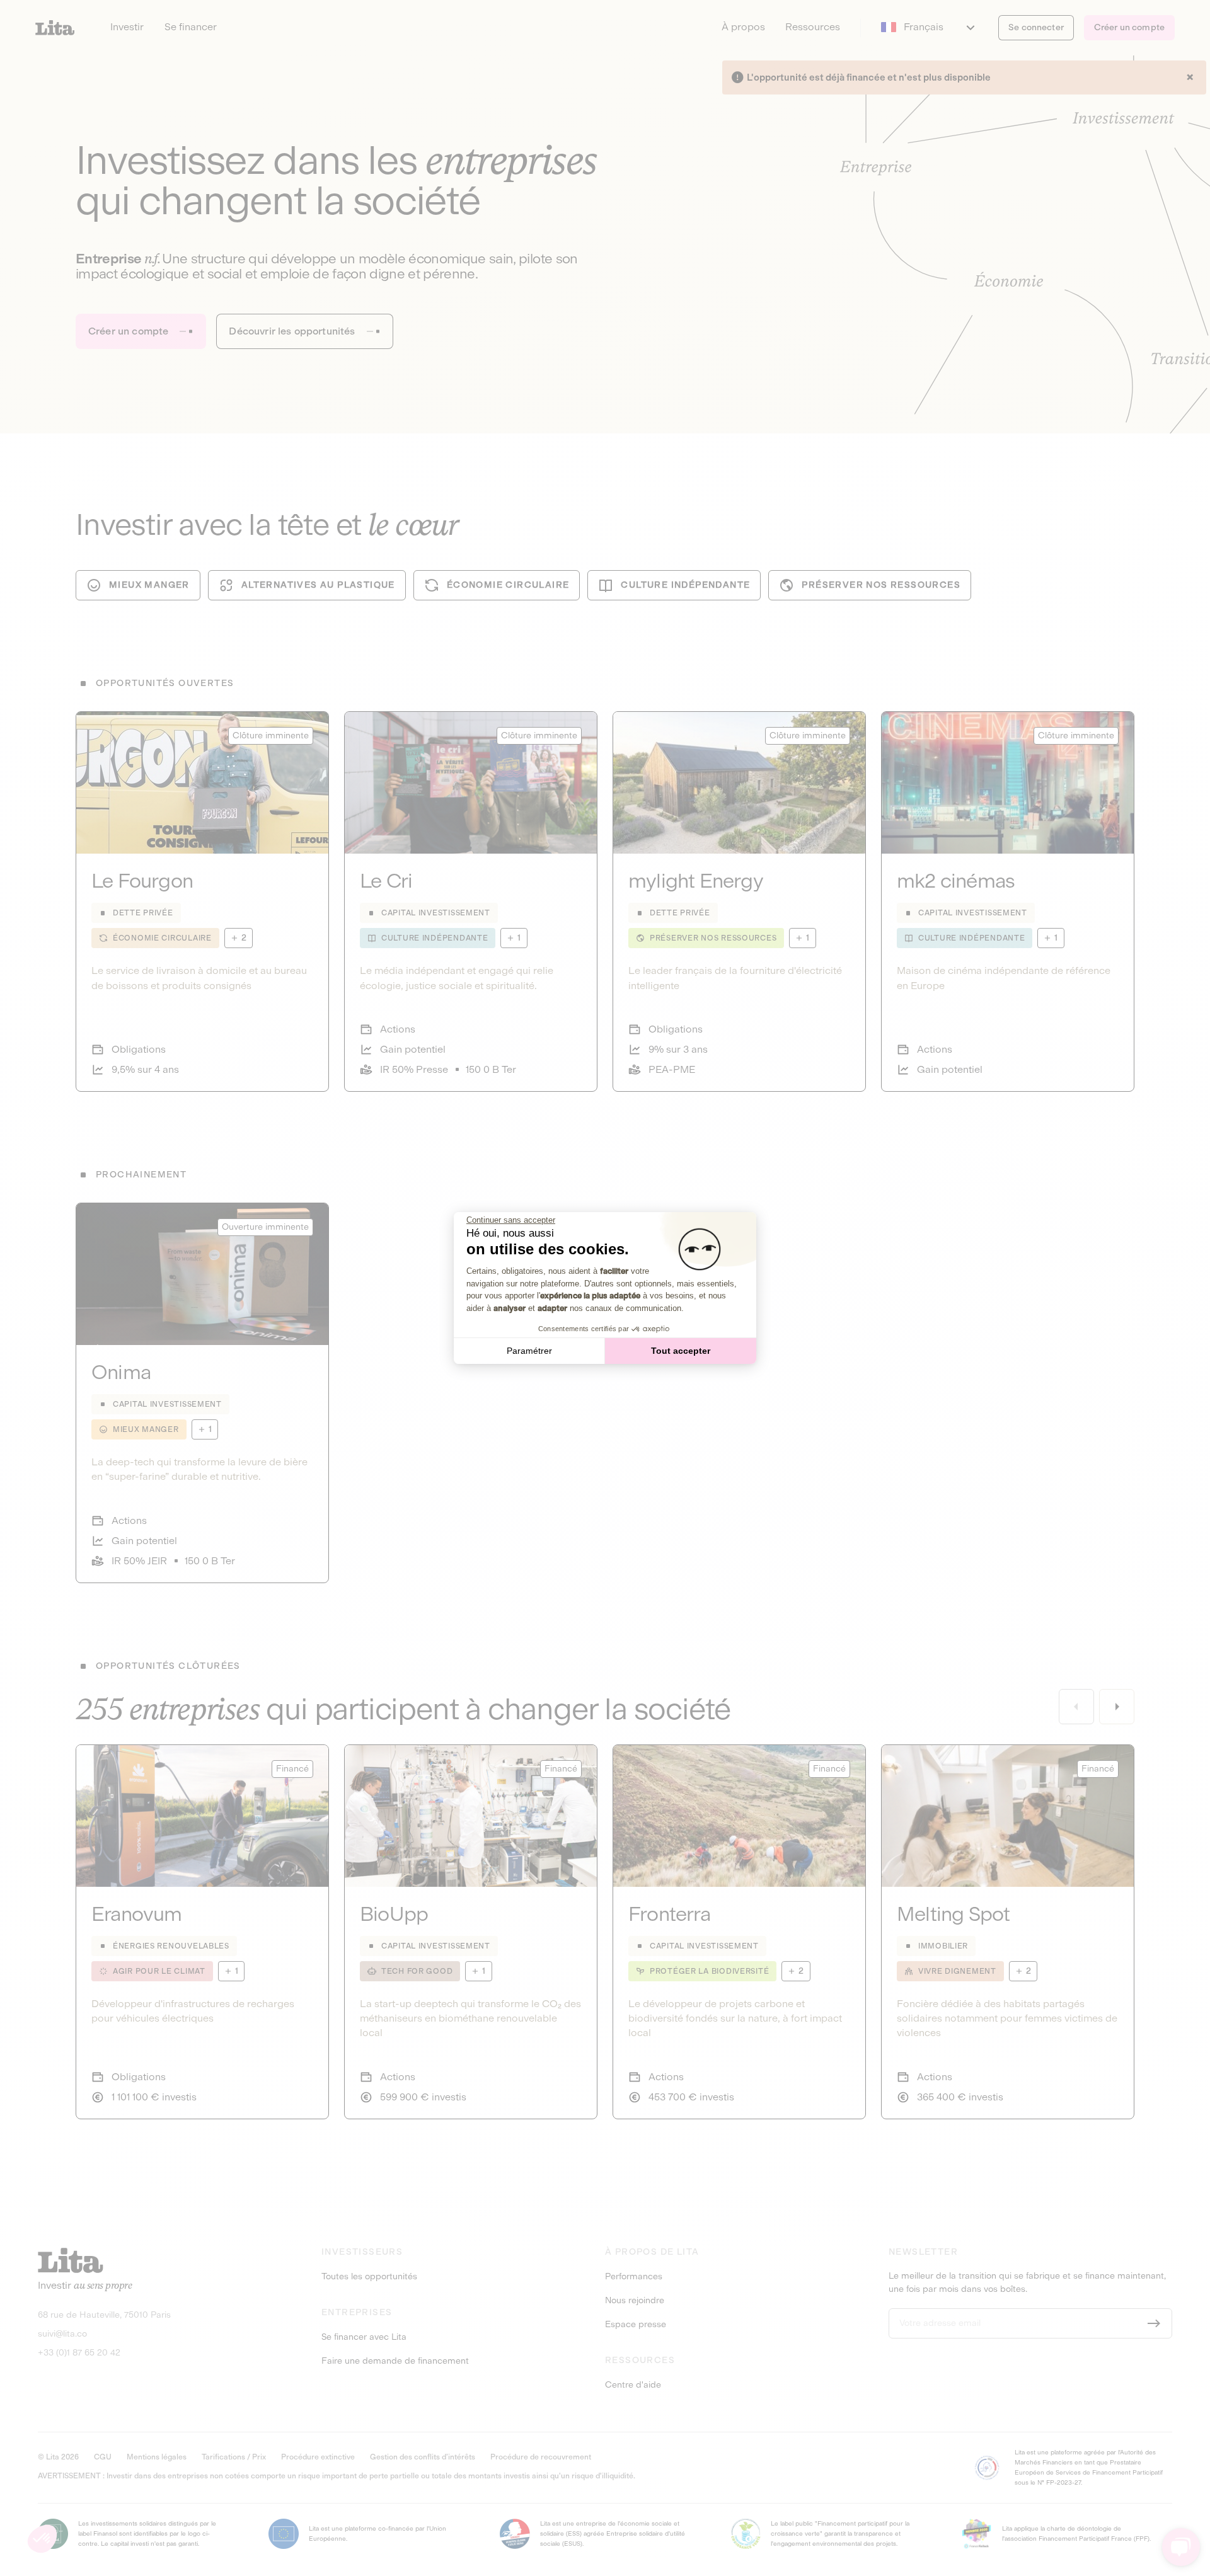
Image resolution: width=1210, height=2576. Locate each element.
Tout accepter (681, 1351)
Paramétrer (529, 1351)
